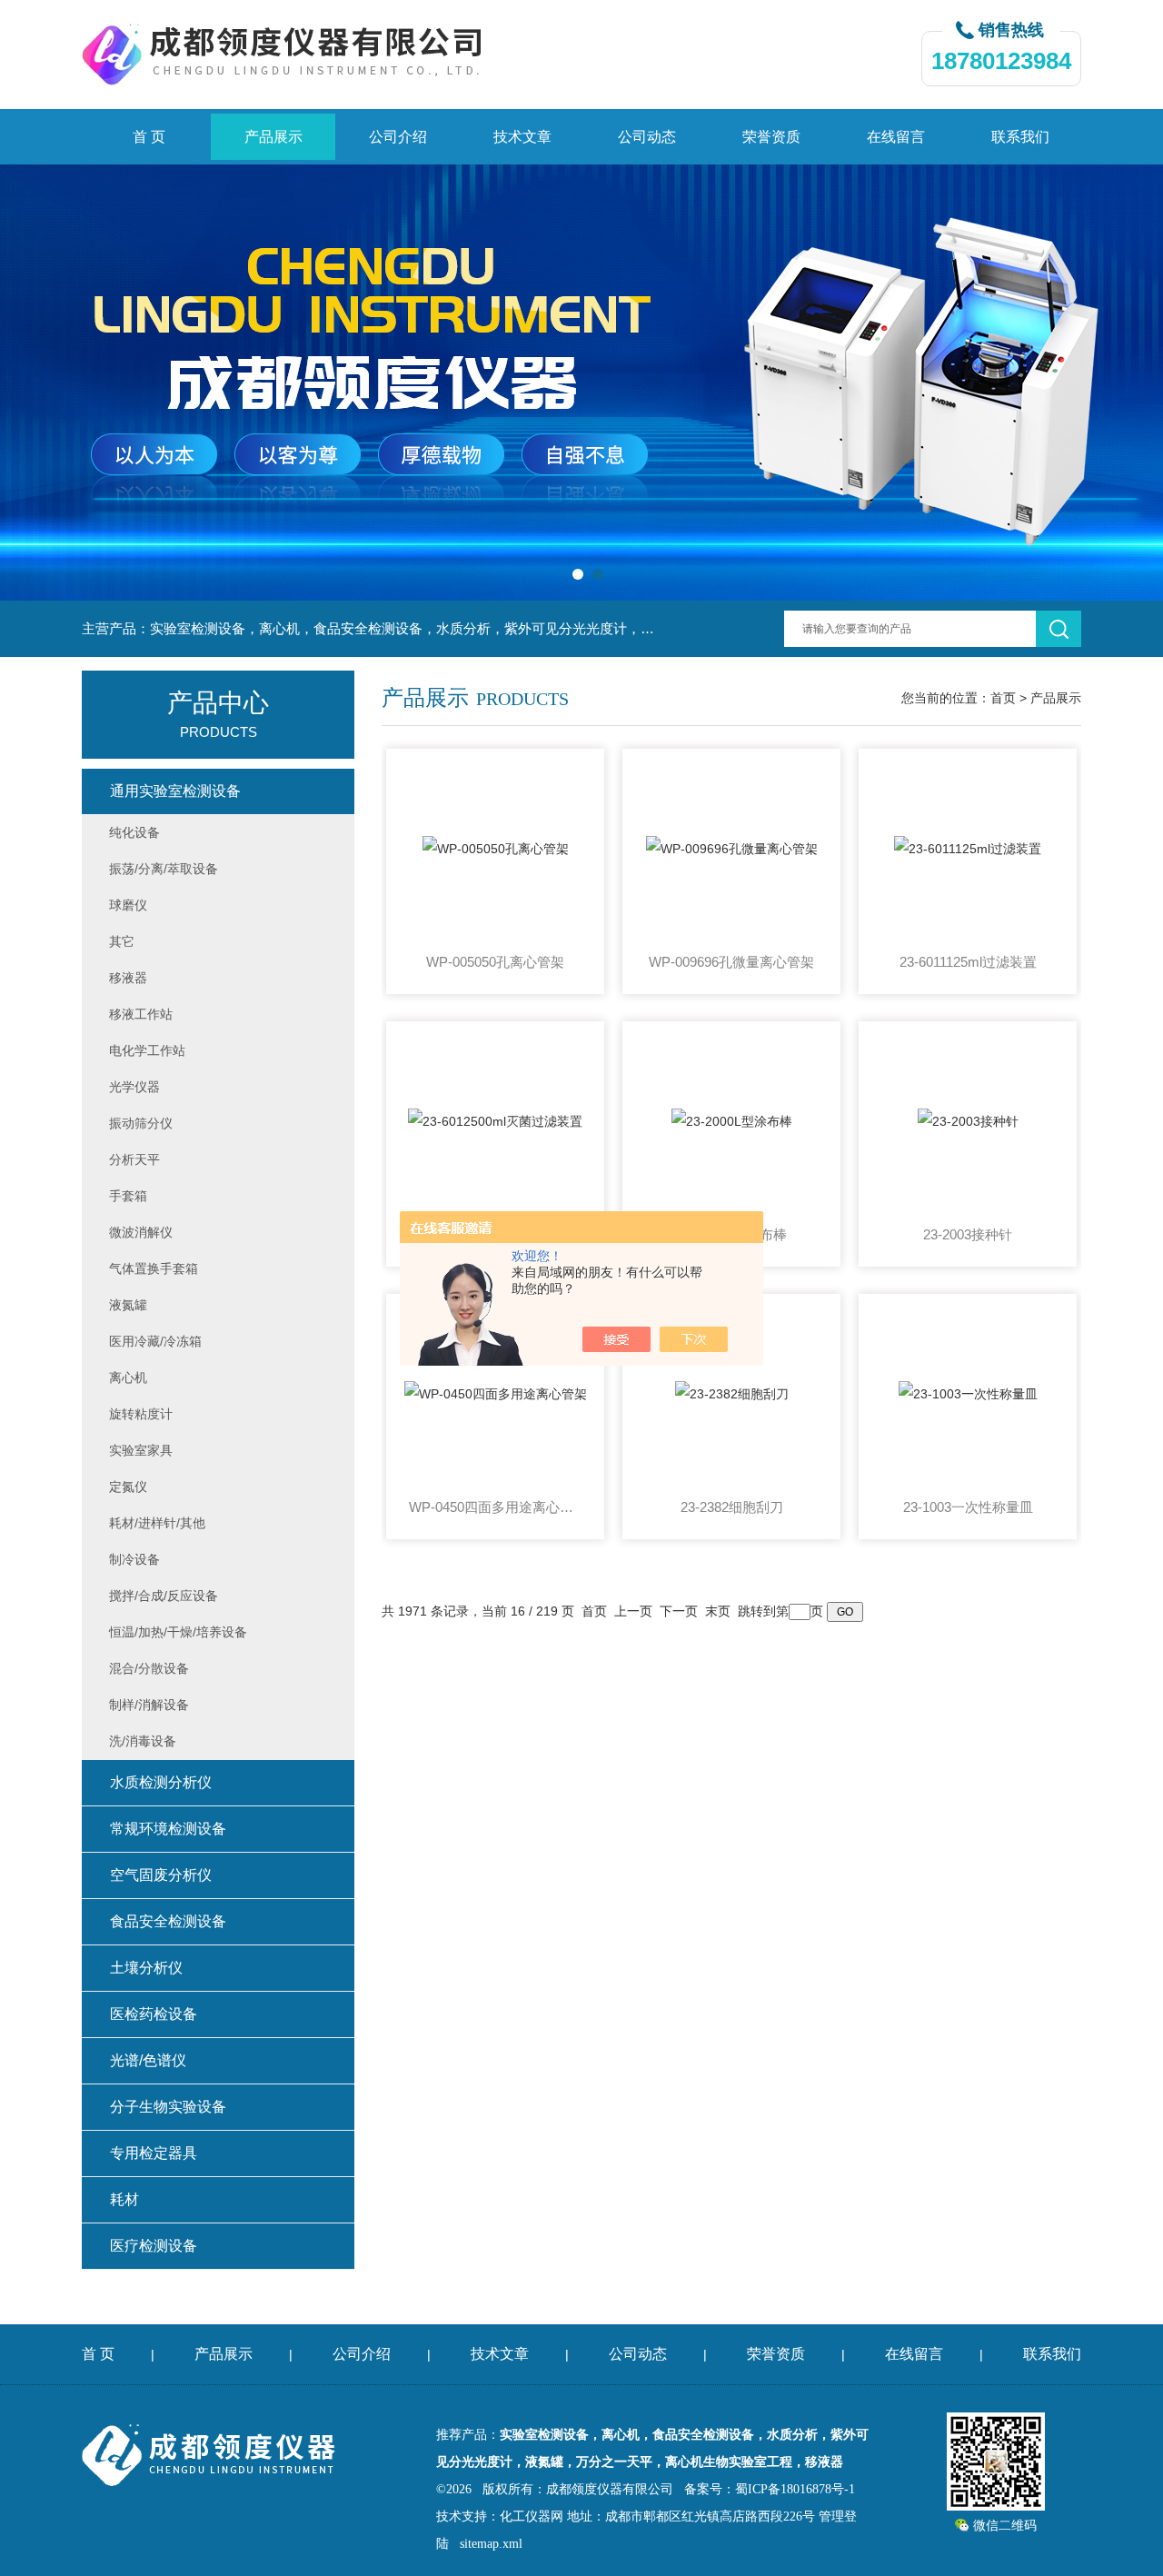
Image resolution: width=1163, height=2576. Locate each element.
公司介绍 (398, 137)
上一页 (633, 1611)
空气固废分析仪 (161, 1875)
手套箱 (128, 1196)
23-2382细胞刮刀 (732, 1507)
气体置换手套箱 (154, 1268)
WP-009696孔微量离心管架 (731, 962)
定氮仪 (128, 1487)
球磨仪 (128, 905)
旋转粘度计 (141, 1414)
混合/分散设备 (149, 1668)
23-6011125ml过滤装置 (968, 962)
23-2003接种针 (968, 1234)
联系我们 (1020, 137)
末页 (718, 1611)
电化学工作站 (147, 1050)
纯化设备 (134, 832)
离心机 (128, 1378)
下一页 (679, 1611)
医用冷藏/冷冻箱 (155, 1341)
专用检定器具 (154, 2153)
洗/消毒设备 (143, 1741)
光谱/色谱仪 (148, 2060)
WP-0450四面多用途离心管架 (495, 1507)
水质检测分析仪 (161, 1782)
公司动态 (647, 137)
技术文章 (522, 137)
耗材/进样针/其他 (157, 1523)
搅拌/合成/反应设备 (164, 1596)
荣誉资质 (771, 137)
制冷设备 (134, 1559)
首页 (1003, 698)
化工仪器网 (532, 2516)
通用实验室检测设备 (175, 791)
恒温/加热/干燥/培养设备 (178, 1632)
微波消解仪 (141, 1232)
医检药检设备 (154, 2014)
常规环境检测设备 (168, 1829)
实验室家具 (141, 1450)
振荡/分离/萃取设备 (164, 869)
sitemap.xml (491, 2544)
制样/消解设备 (149, 1705)
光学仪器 (134, 1087)
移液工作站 (141, 1014)
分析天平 (134, 1159)
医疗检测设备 (154, 2246)
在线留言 (896, 137)
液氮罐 (128, 1305)
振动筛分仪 (141, 1123)
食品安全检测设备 (168, 1921)
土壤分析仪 (146, 1968)
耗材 (124, 2199)
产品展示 (273, 137)
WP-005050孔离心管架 (495, 962)
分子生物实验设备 (168, 2107)
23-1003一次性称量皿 (968, 1507)
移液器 (128, 978)
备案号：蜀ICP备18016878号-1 (770, 2489)
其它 (122, 941)
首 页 (149, 137)
